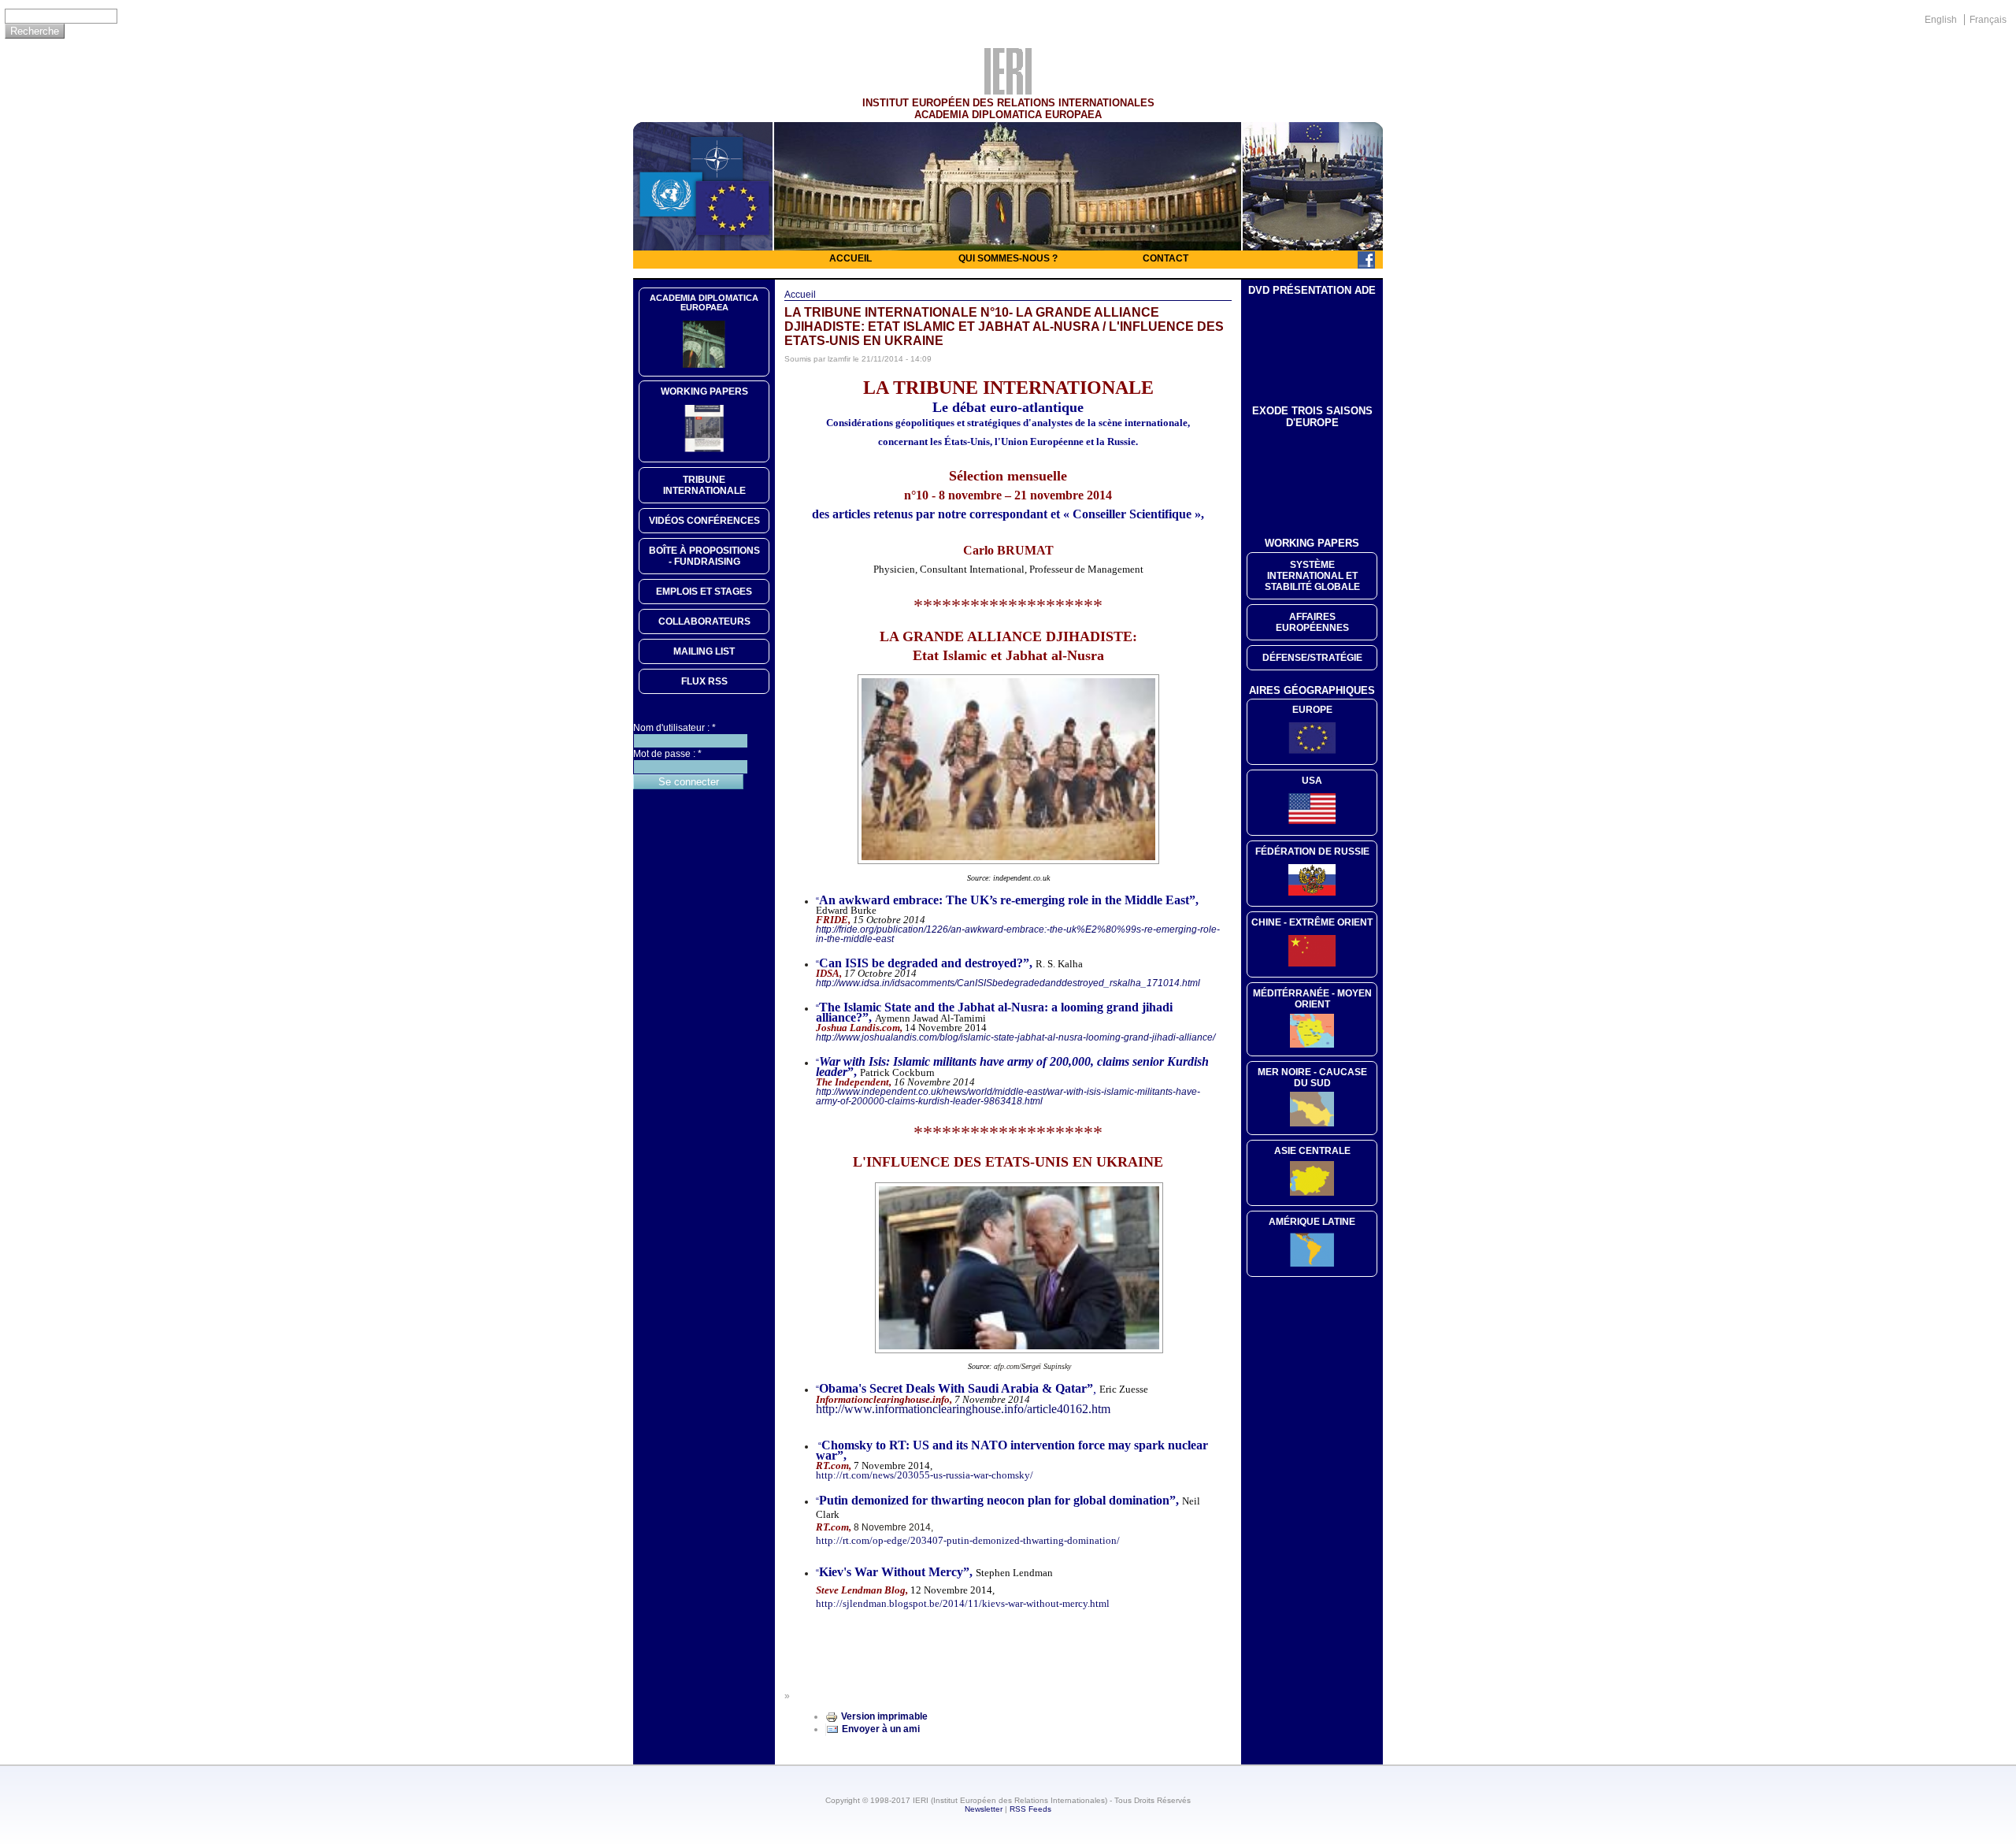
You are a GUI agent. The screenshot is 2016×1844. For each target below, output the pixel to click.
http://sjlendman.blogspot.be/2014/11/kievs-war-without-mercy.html (963, 1603)
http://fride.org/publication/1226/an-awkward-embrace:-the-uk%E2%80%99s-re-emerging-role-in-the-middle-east (1018, 934)
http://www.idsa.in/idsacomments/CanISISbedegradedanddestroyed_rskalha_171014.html (1008, 983)
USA (1312, 781)
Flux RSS (704, 681)
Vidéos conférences (704, 521)
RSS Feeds (1030, 1809)
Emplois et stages (704, 592)
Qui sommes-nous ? (1008, 258)
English (1941, 20)
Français (1988, 20)
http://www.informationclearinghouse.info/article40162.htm (963, 1409)
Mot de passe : (667, 754)
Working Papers (704, 391)
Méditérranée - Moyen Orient (1312, 999)
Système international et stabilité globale (1312, 576)
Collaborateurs (704, 621)
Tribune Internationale (704, 485)
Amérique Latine (1312, 1222)
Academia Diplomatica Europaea (704, 302)
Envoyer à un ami (881, 1729)
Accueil (850, 258)
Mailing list (704, 651)
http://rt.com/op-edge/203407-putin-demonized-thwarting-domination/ (968, 1540)
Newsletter (984, 1809)
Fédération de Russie (1312, 852)
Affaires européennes (1312, 622)
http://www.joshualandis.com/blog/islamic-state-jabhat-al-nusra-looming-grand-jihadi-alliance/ (1015, 1037)
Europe (1312, 710)
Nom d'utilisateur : (674, 728)
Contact (1165, 258)
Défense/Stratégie (1312, 658)
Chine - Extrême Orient (1312, 922)
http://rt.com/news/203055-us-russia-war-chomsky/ (925, 1475)
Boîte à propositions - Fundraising (704, 556)
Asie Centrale (1312, 1151)
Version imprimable (884, 1716)
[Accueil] (1008, 91)
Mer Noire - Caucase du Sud (1312, 1078)
